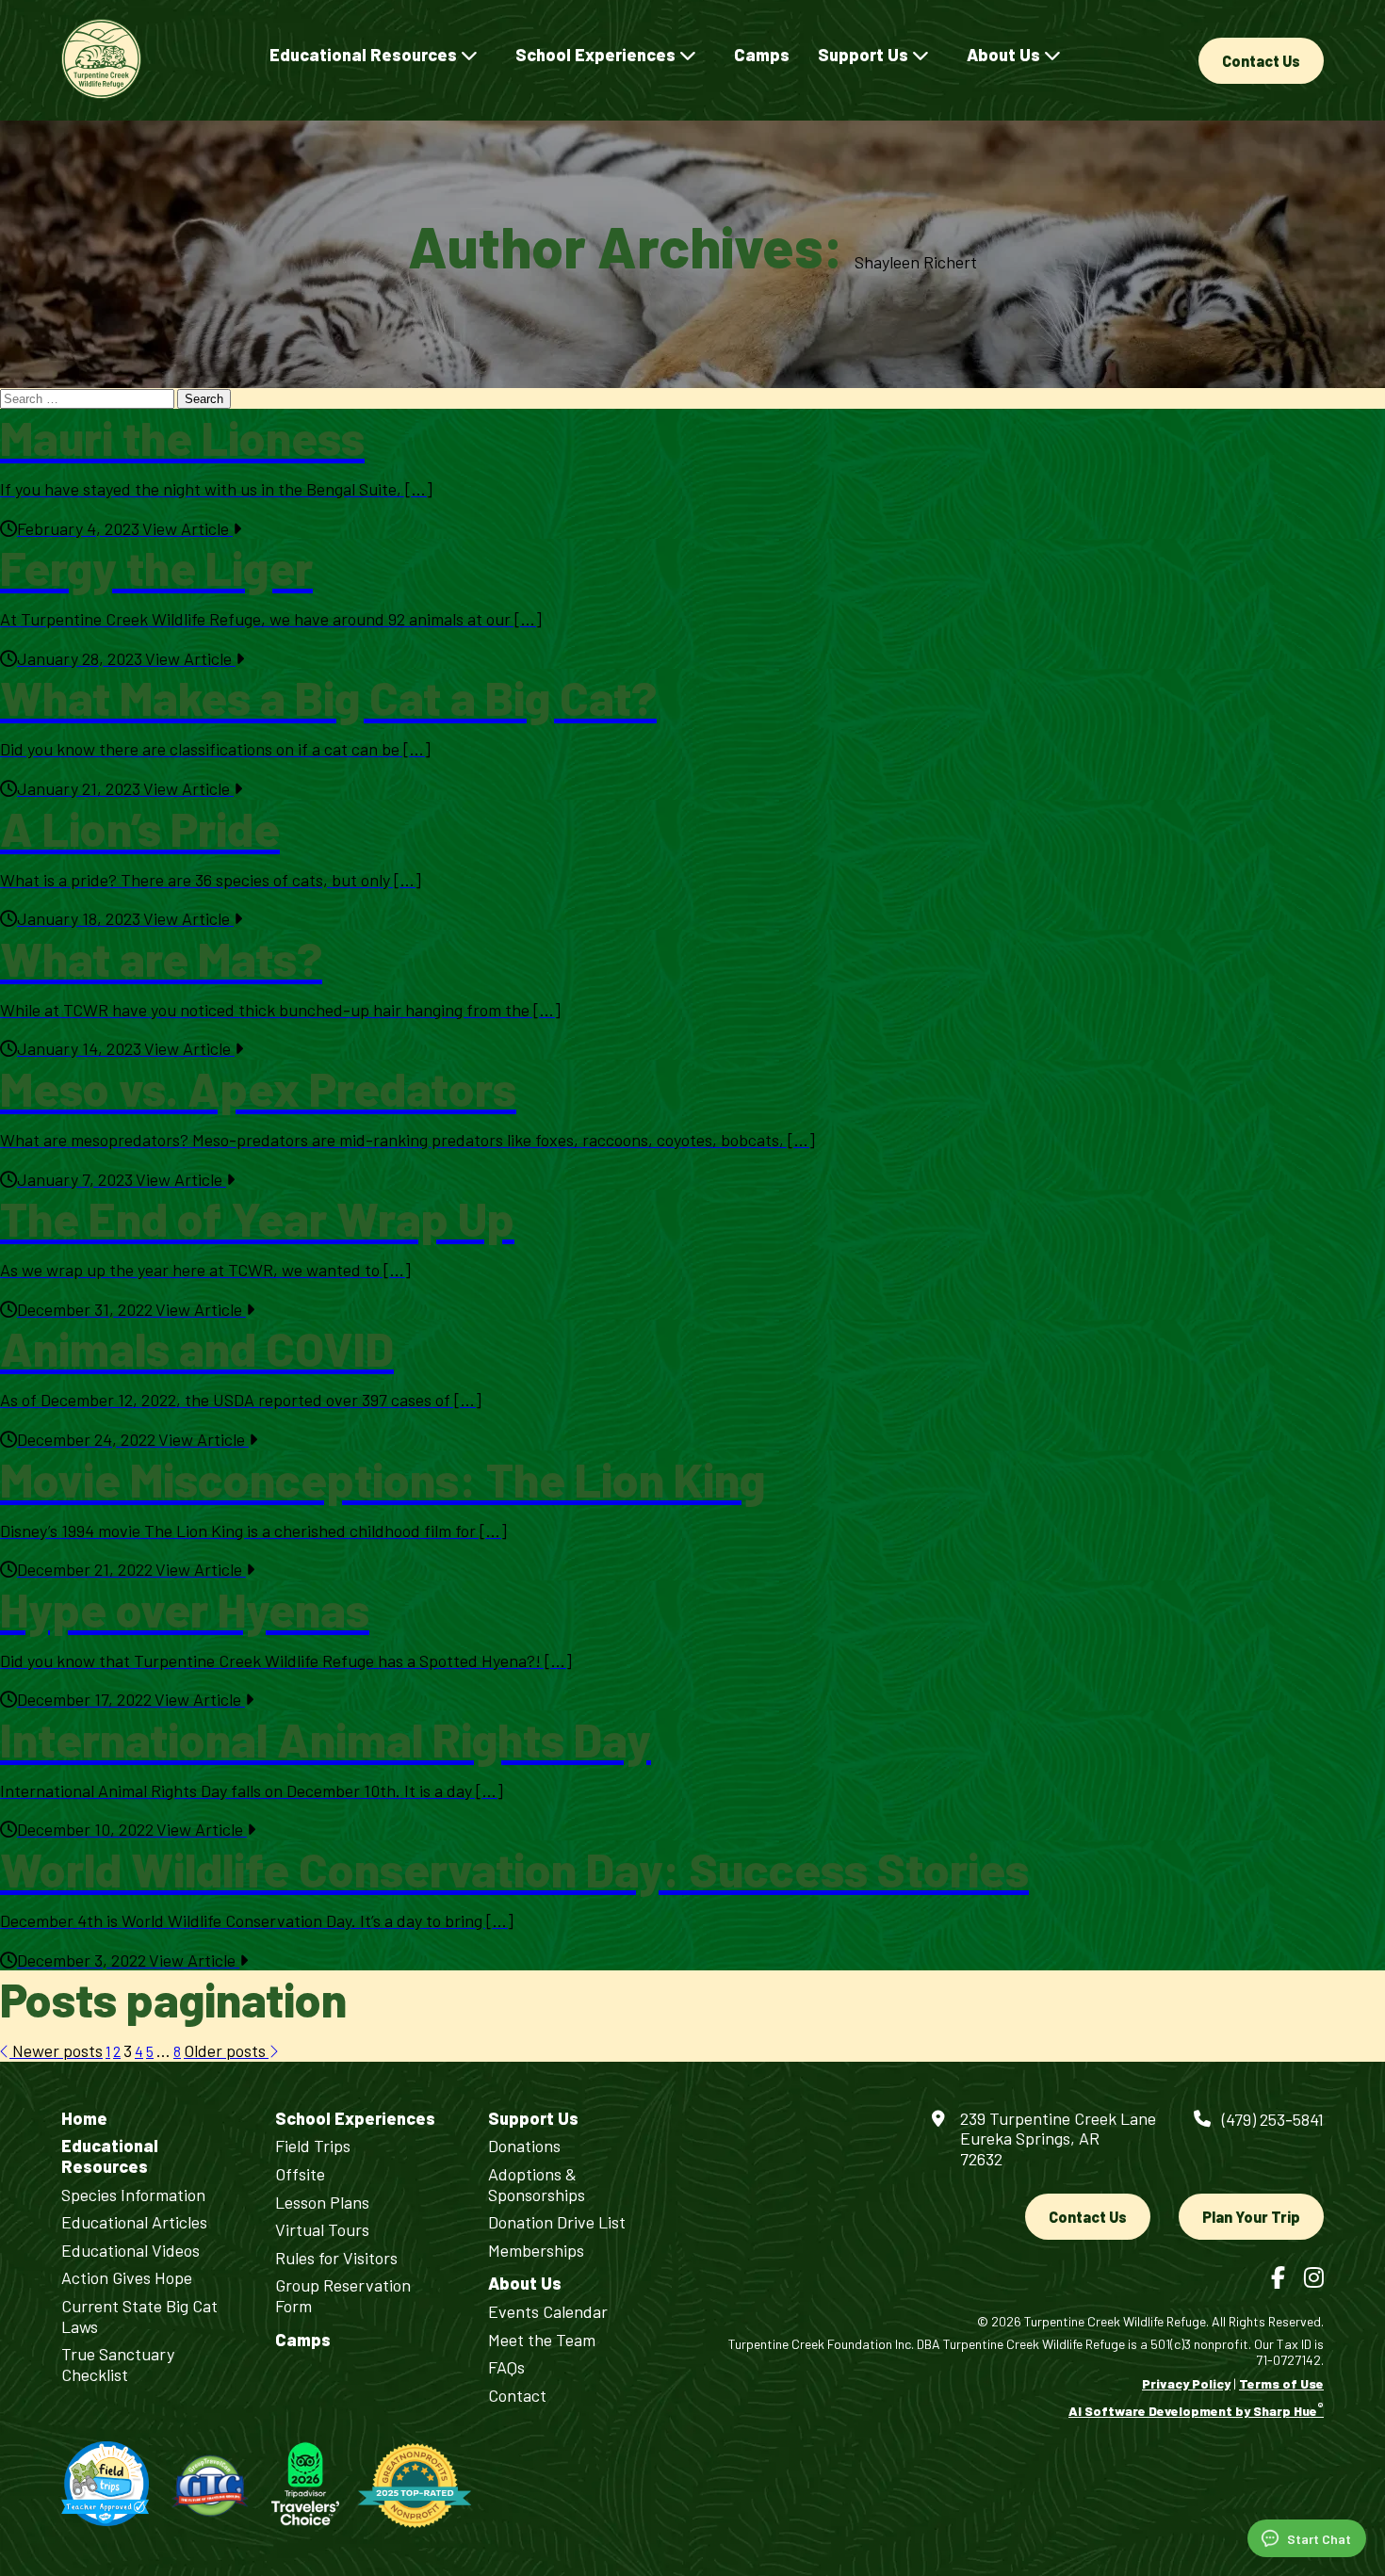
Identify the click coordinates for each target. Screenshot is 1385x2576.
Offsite (300, 2174)
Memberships (536, 2251)
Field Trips (313, 2146)
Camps (762, 55)
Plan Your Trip (1251, 2217)
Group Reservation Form (343, 2296)
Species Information (133, 2195)
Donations (524, 2146)
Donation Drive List (557, 2222)
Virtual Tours (322, 2230)
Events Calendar (548, 2312)
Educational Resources (365, 55)
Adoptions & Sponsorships (537, 2185)
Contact (517, 2396)
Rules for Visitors (336, 2258)
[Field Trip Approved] (105, 2485)
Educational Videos (130, 2251)
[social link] (1278, 2277)
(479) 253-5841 (1273, 2119)
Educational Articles (134, 2222)
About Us (1005, 55)
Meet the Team (542, 2340)
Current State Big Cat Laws (139, 2317)
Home (84, 2119)
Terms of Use (1281, 2383)
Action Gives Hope (127, 2278)
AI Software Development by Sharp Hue (1196, 2411)
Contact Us (1261, 61)
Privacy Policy (1186, 2383)
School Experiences (597, 55)
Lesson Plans (322, 2203)
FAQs (506, 2367)
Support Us (865, 55)
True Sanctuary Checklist (118, 2365)
